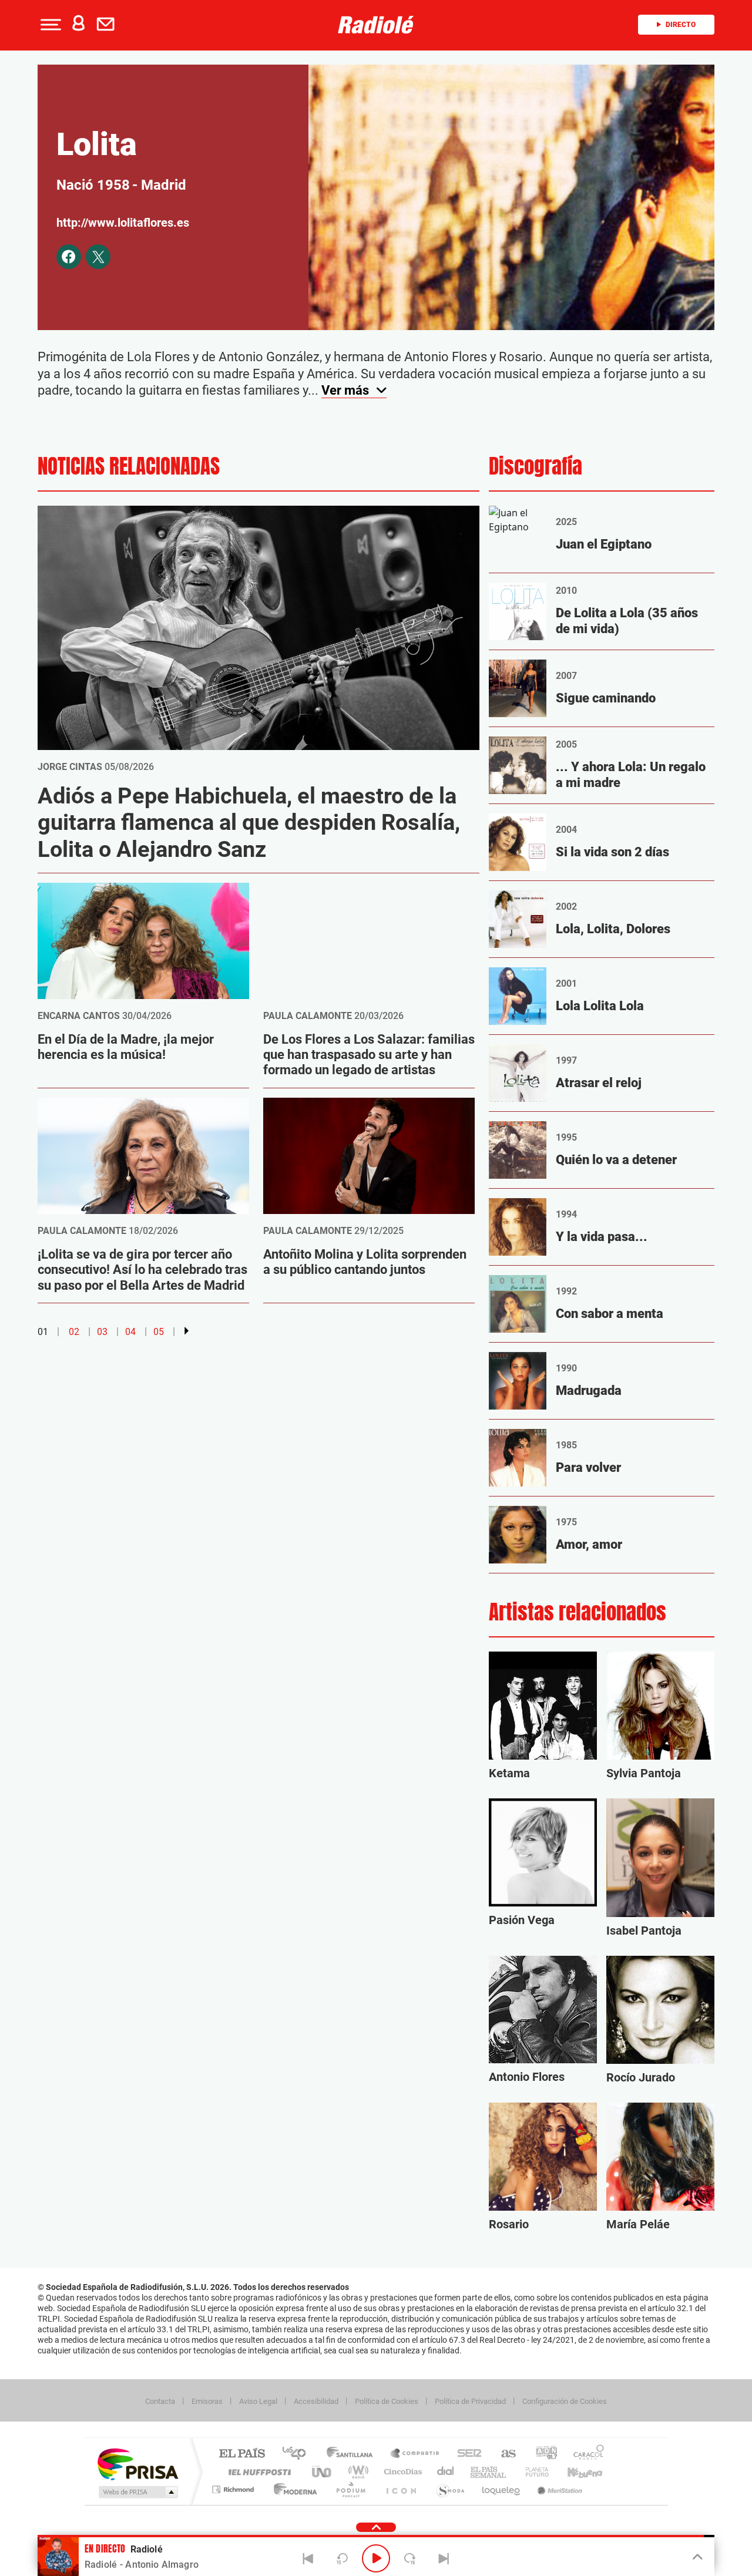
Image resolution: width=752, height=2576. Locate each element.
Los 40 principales (298, 2454)
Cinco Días (401, 2472)
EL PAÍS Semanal (489, 2472)
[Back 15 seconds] (342, 2558)
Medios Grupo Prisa (137, 2492)
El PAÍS (242, 2454)
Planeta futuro (532, 2472)
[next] (187, 1331)
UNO (323, 2472)
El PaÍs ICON (401, 2489)
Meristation (558, 2489)
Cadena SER (466, 2454)
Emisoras (207, 2401)
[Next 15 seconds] (410, 2558)
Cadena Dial (446, 2472)
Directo (681, 25)
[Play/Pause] (376, 2558)
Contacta (160, 2401)
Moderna (292, 2489)
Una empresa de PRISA (137, 2464)
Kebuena (575, 2472)
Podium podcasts (350, 2489)
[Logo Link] (376, 25)
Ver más (347, 390)
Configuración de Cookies (565, 2401)
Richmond (234, 2489)
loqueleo (502, 2489)
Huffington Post (257, 2472)
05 (159, 1332)
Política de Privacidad (470, 2401)
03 (102, 1332)
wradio (356, 2472)
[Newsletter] (108, 25)
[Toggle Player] (696, 2557)
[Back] (308, 2558)
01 (43, 1332)
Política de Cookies (387, 2401)
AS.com (503, 2454)
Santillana (353, 2454)
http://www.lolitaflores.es (123, 223)
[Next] (444, 2558)
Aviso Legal (258, 2401)
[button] (49, 25)
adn (542, 2454)
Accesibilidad (316, 2401)
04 (130, 1332)
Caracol (585, 2454)
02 (74, 1332)
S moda (450, 2489)
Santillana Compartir (415, 2454)
